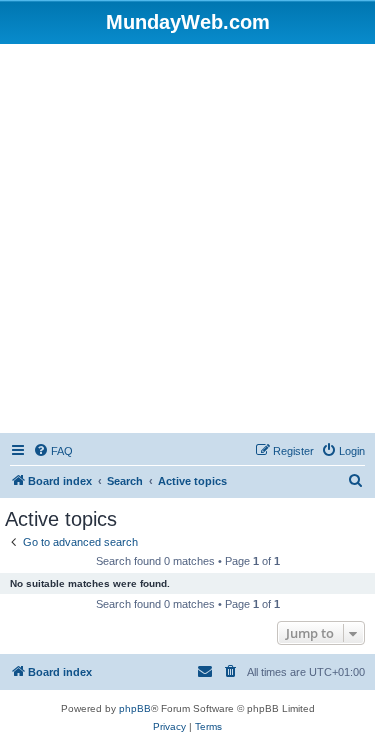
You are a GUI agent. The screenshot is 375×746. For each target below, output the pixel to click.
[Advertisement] (187, 241)
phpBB (135, 708)
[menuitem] (53, 451)
